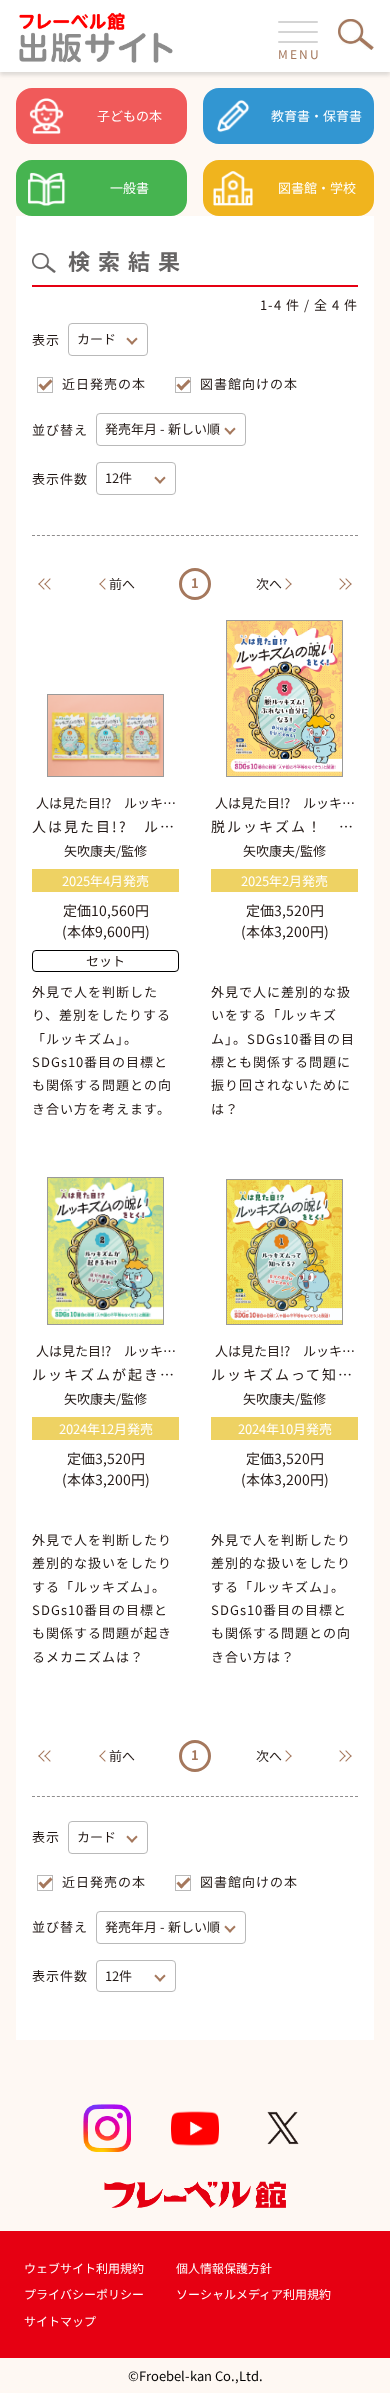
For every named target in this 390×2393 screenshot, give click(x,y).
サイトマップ (60, 2320)
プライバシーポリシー (84, 2293)
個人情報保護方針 (224, 2267)
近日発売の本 (104, 383)
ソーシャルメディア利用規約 (253, 2293)
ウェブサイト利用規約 (84, 2267)
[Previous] (40, 583)
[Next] (350, 583)
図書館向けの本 (249, 383)
